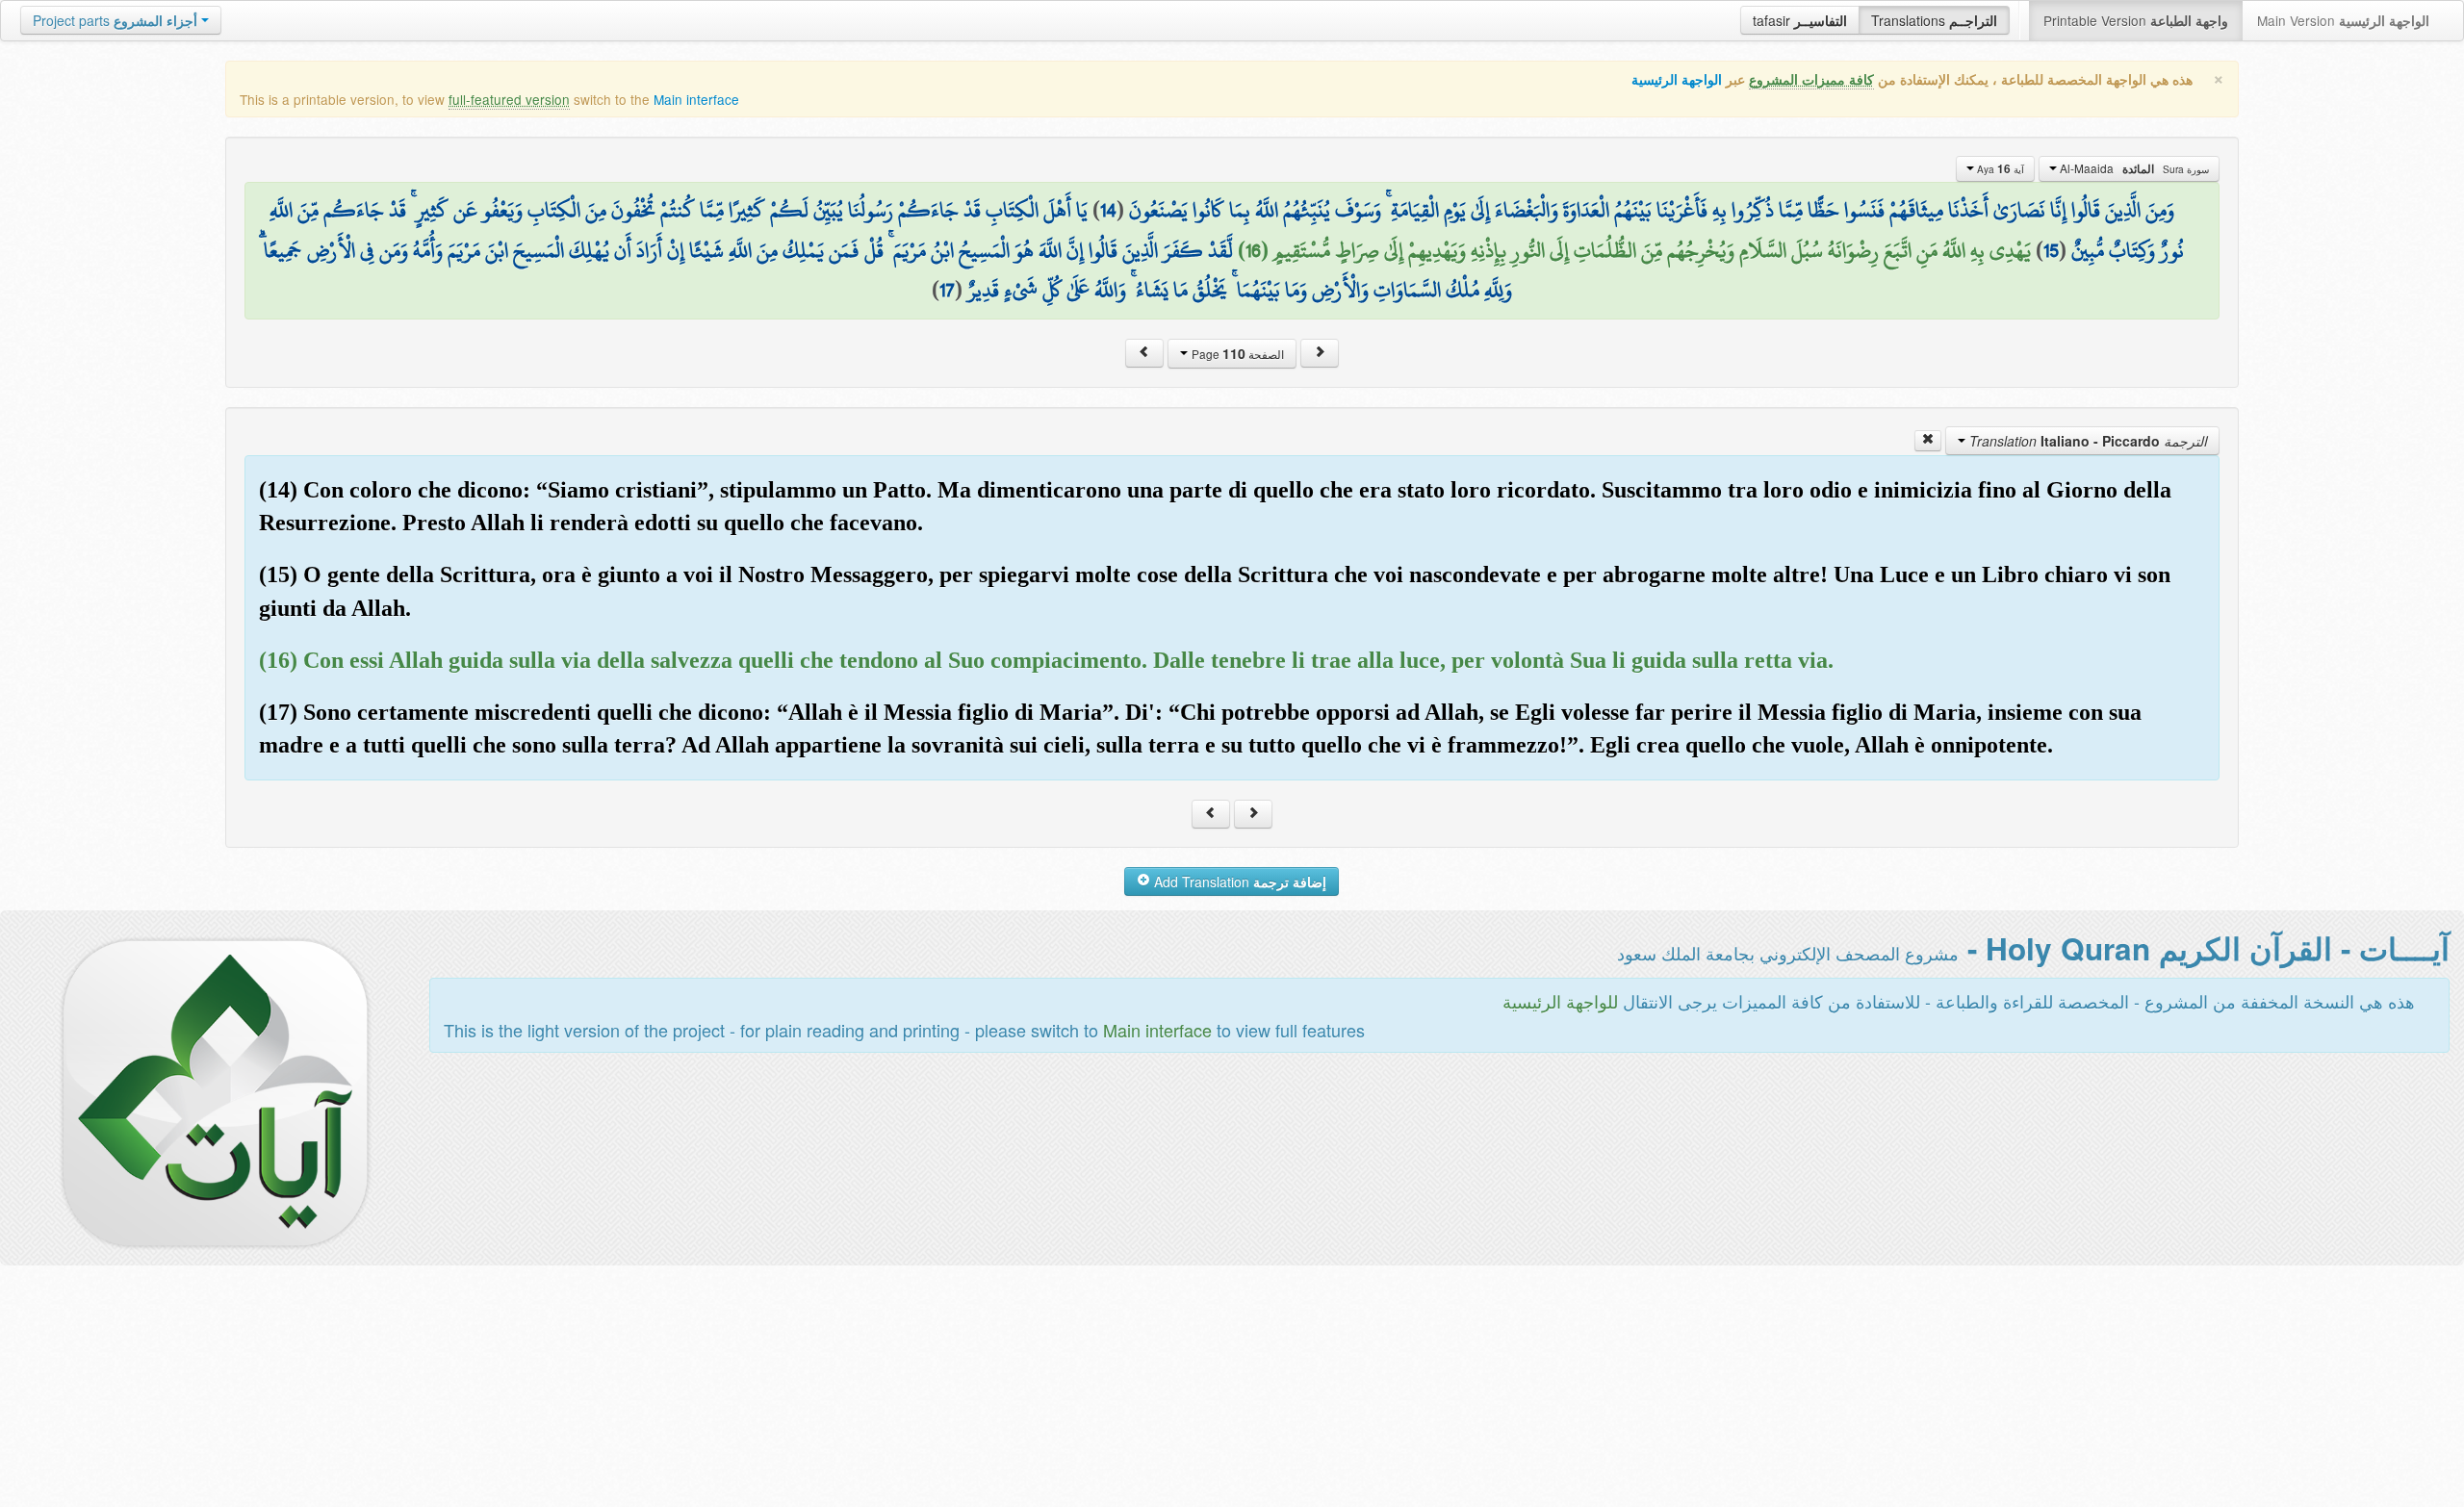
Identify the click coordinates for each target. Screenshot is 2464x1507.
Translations (1934, 20)
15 (2051, 250)
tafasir (1800, 20)
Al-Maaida (2133, 168)
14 (1108, 210)
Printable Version (2136, 20)
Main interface (696, 99)
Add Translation (1238, 881)
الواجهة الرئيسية (1677, 79)
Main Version (2343, 20)
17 (947, 290)
